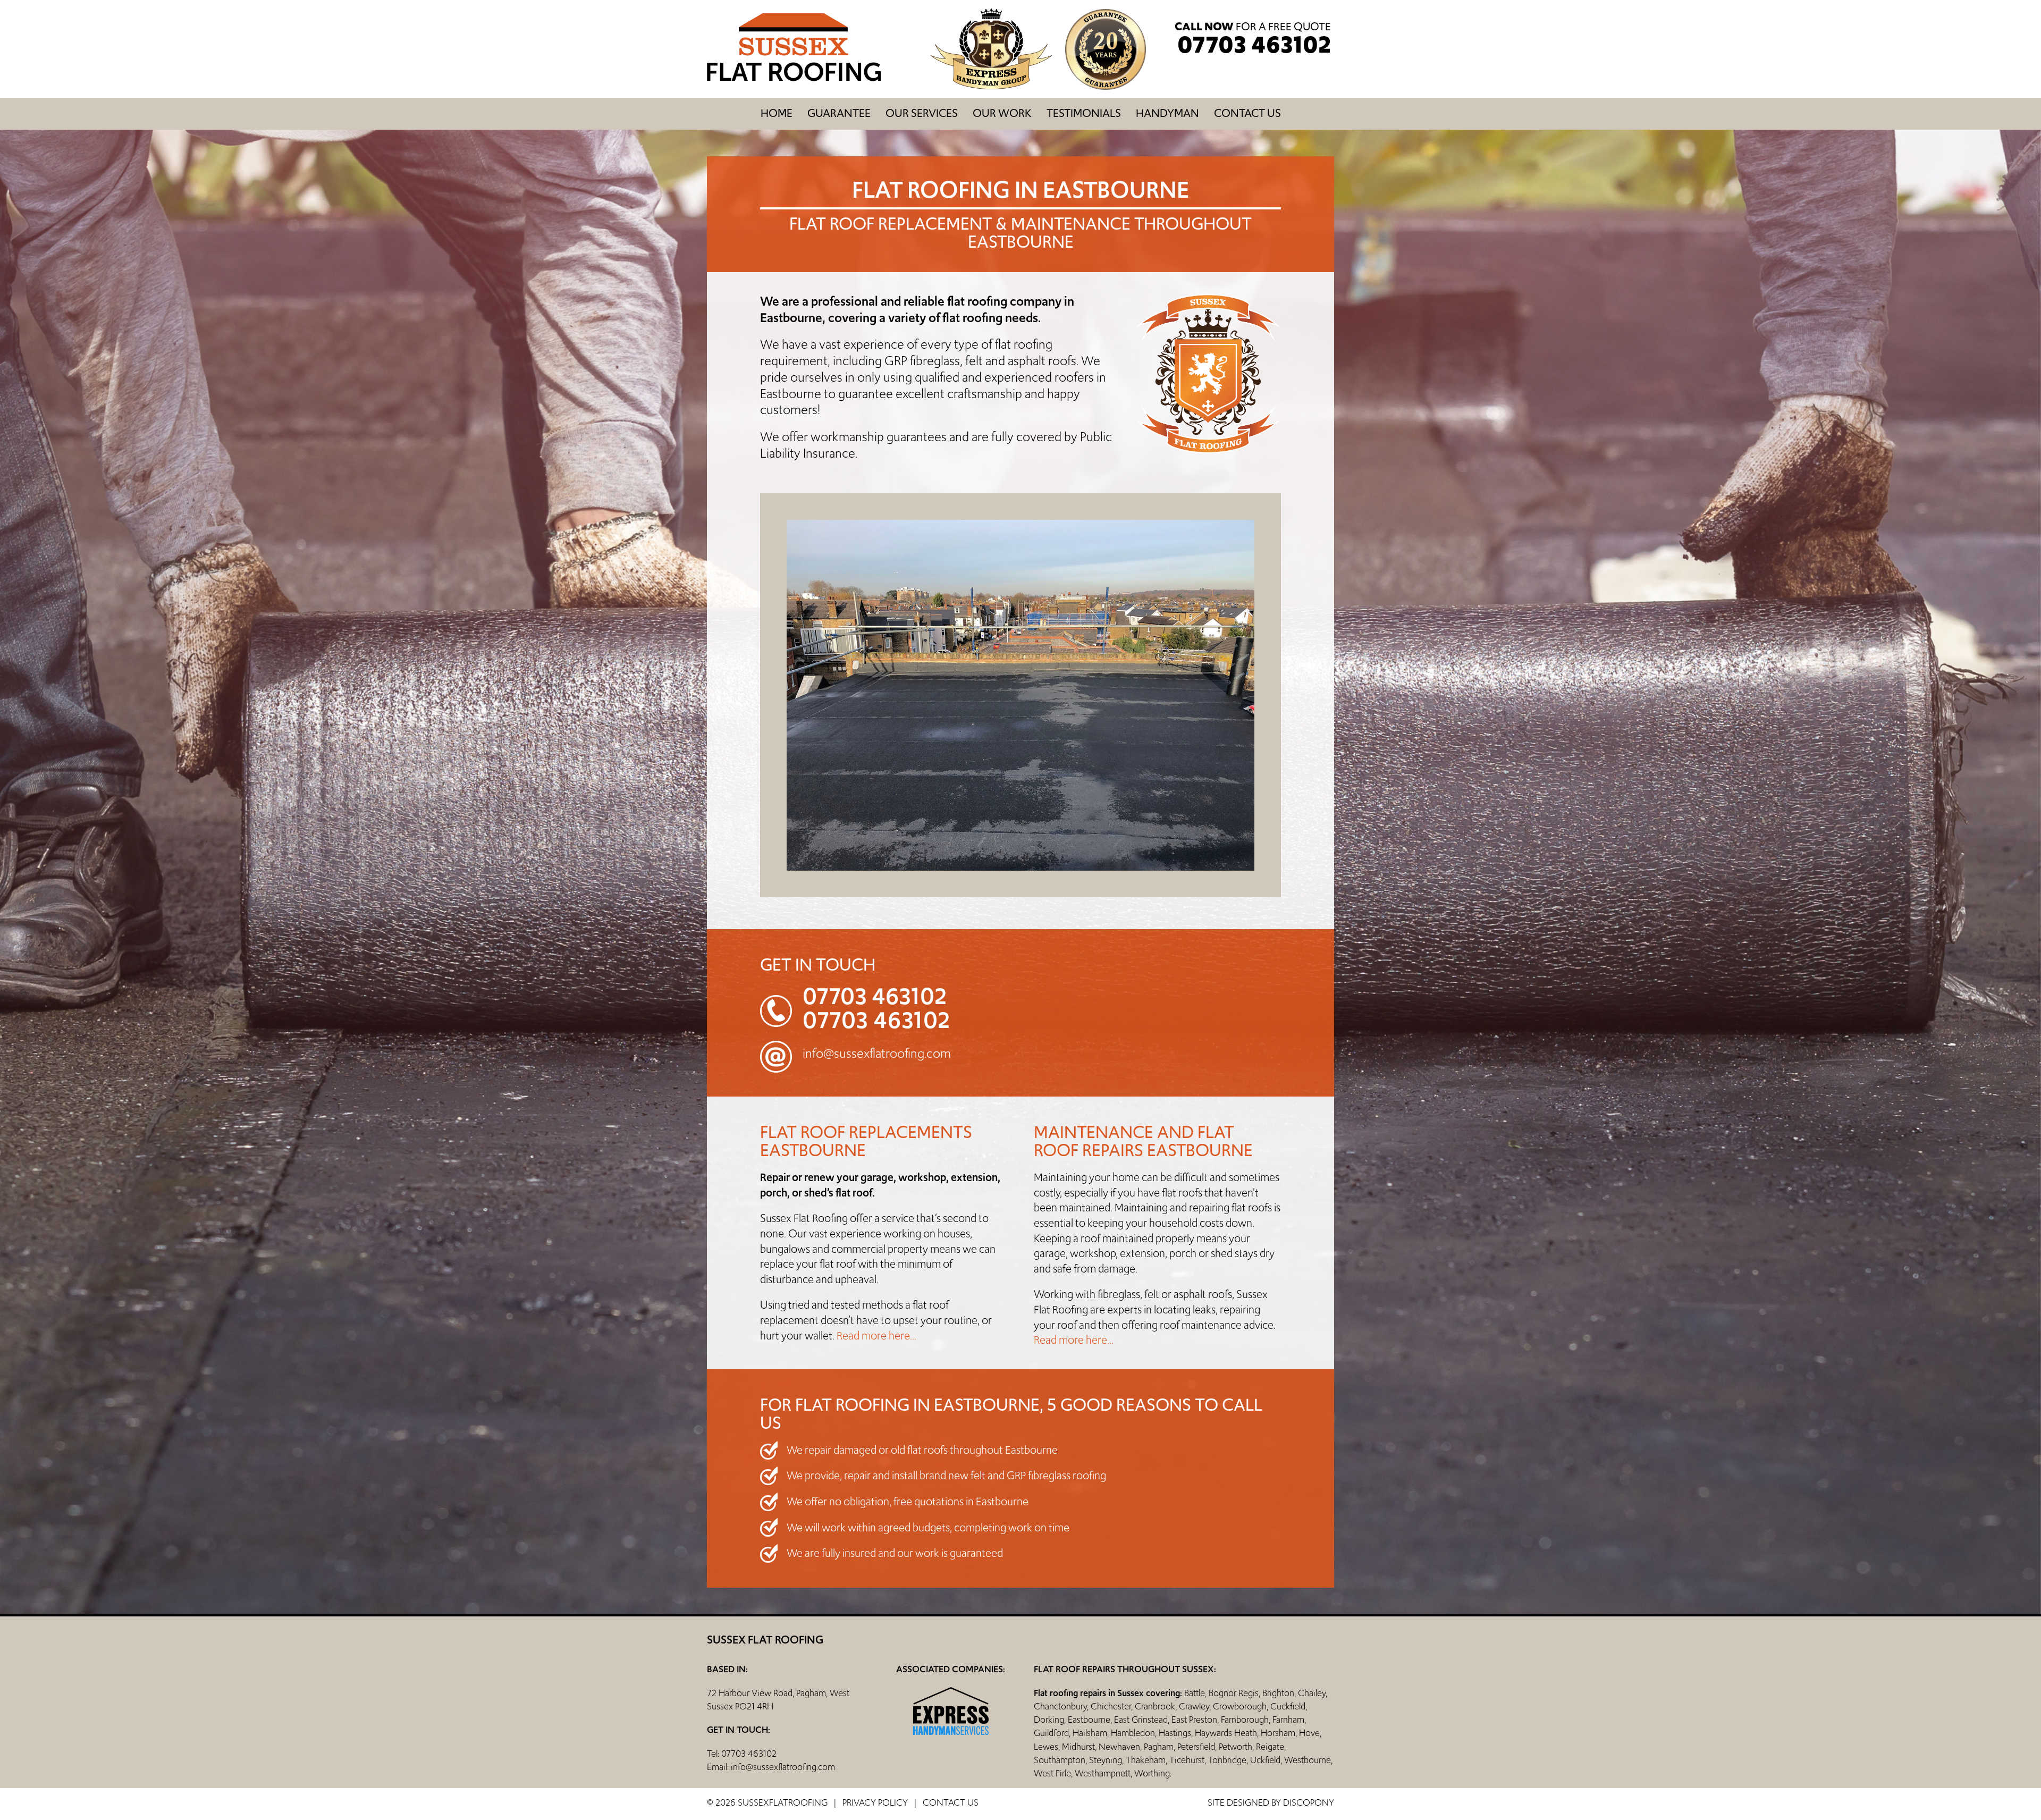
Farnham (1288, 1720)
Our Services (922, 113)
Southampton (1060, 1760)
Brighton (1278, 1693)
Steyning (1106, 1760)
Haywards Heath (1226, 1733)
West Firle (1052, 1773)
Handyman (1167, 113)
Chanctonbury (1060, 1706)
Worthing (1152, 1773)
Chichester (1111, 1706)
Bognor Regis (1234, 1693)
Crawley (1194, 1706)
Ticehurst (1187, 1760)
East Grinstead (1141, 1720)
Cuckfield (1288, 1706)
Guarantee (839, 113)
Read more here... (876, 1336)
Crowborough (1240, 1706)
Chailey (1312, 1693)
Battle (1195, 1693)
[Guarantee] (1106, 87)
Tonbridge (1227, 1760)
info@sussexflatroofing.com (877, 1053)
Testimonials (1084, 113)
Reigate (1270, 1747)
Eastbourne (1089, 1720)
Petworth (1235, 1747)
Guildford (1051, 1733)
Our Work (1002, 113)
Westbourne (1308, 1760)
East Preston (1194, 1720)
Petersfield (1196, 1747)
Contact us (1247, 113)
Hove (1309, 1733)
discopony (1309, 1802)
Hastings (1175, 1733)
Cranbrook (1155, 1706)
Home (777, 113)
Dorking (1049, 1720)
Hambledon (1133, 1733)
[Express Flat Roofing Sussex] (794, 79)
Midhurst (1078, 1747)
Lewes (1046, 1747)
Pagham (1159, 1747)
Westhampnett (1103, 1773)
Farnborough (1245, 1720)
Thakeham (1146, 1760)
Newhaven (1119, 1747)
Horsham (1278, 1733)
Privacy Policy (875, 1802)
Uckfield (1265, 1760)
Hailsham (1090, 1733)
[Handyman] (998, 87)
